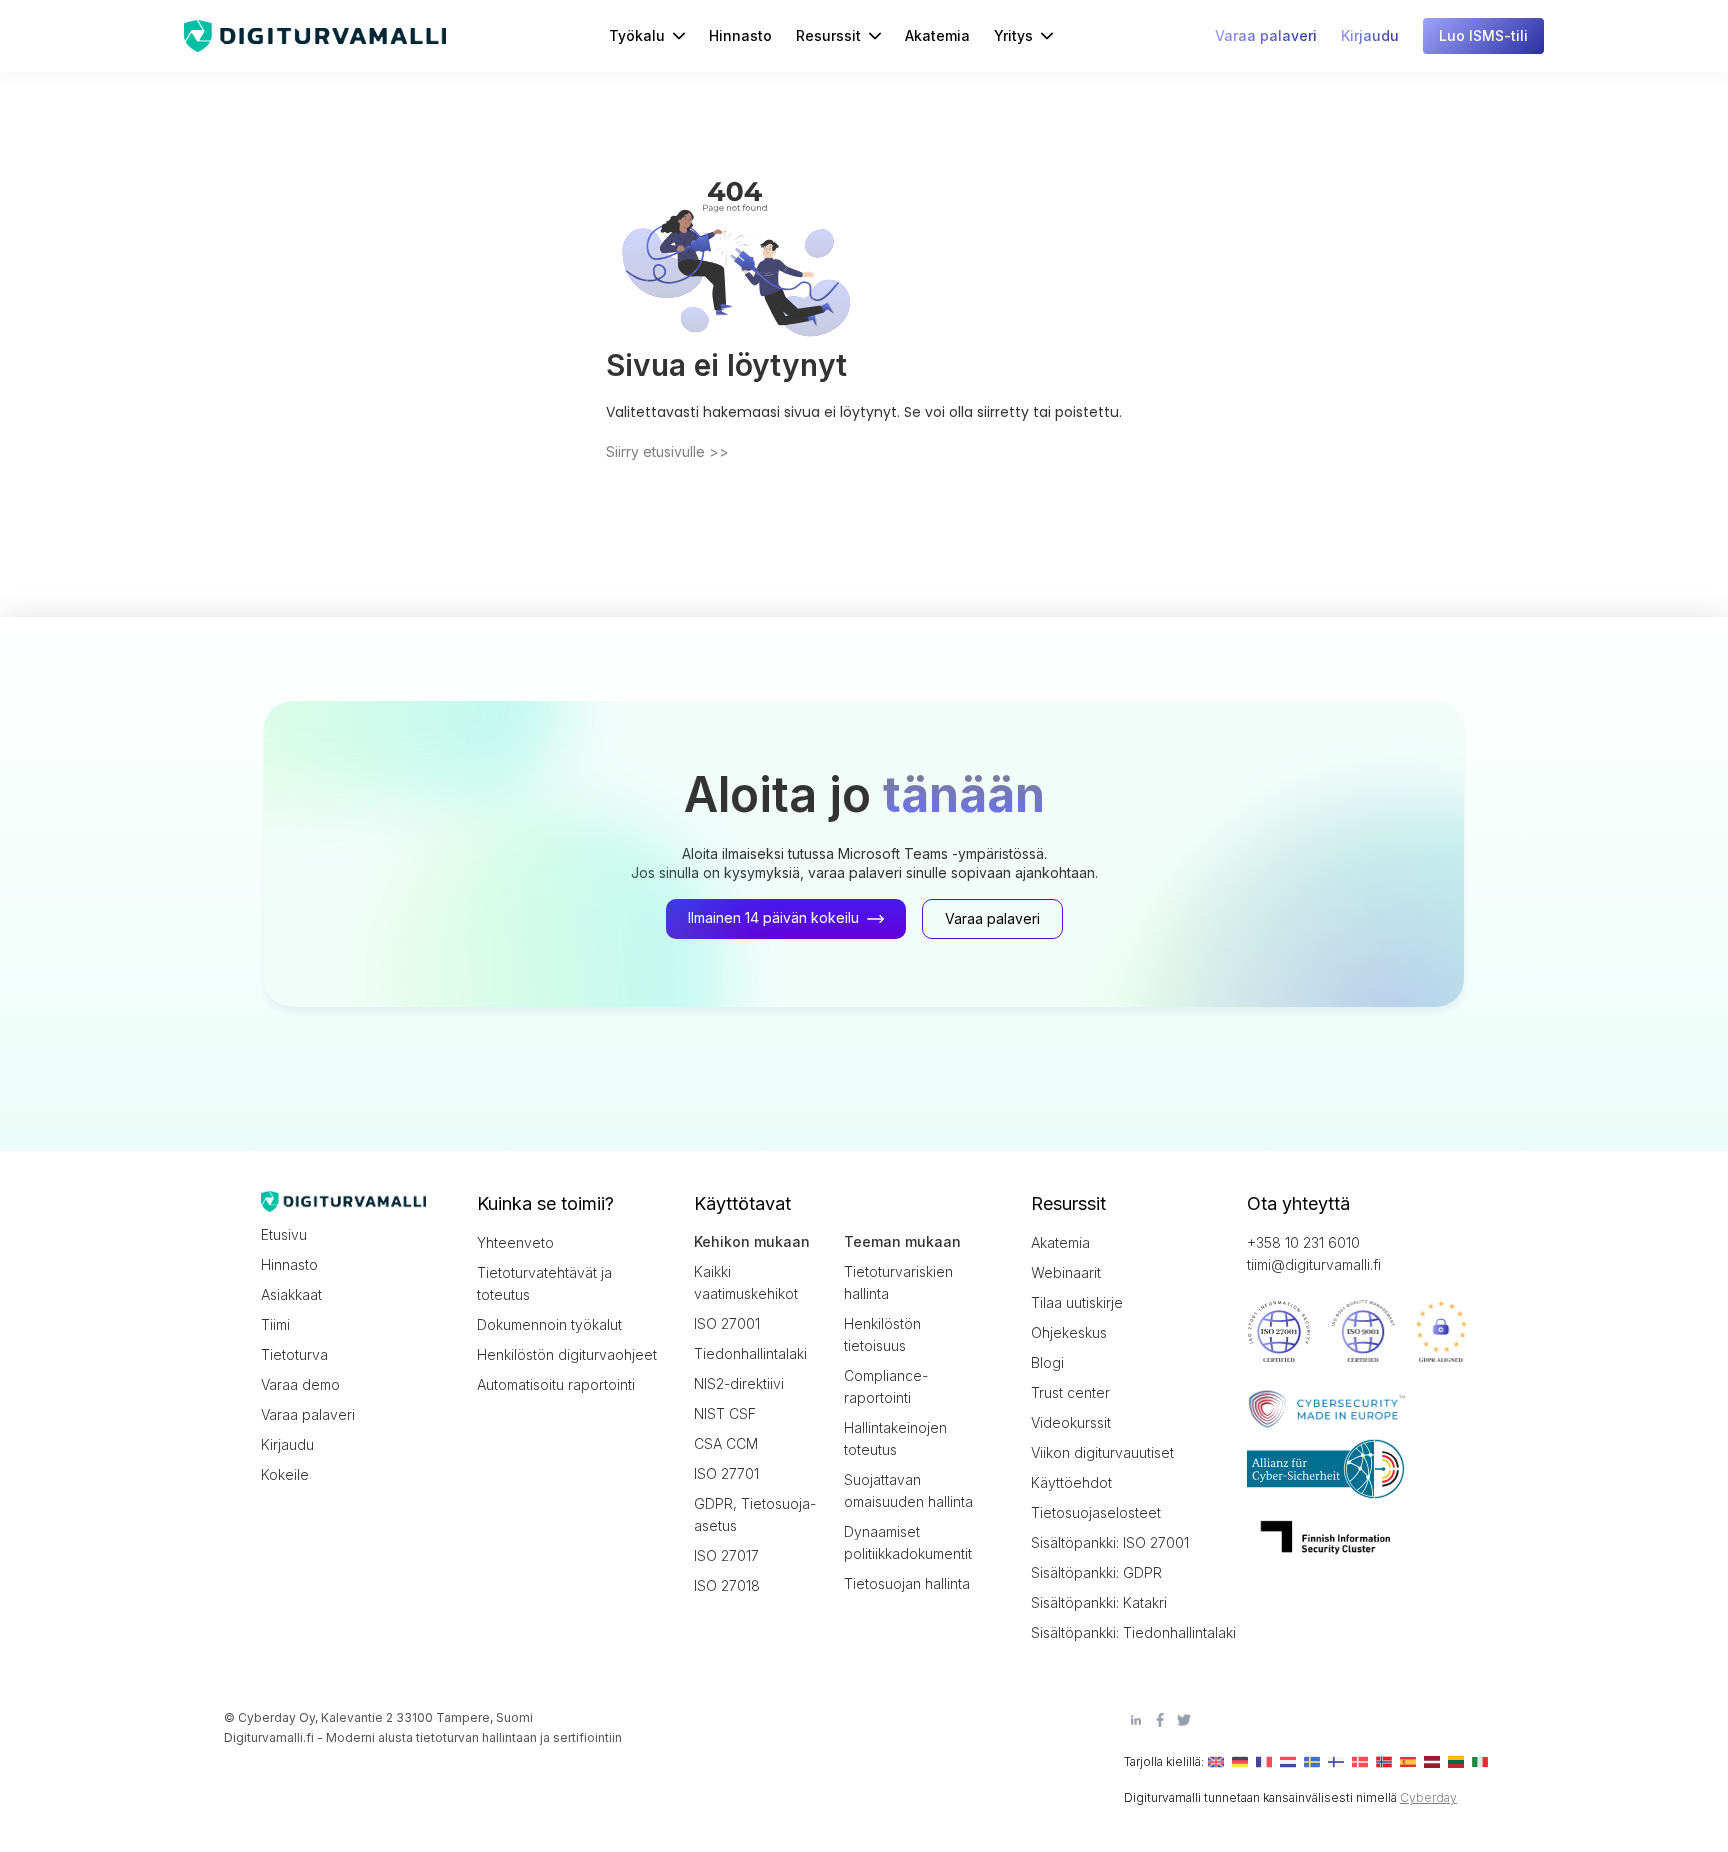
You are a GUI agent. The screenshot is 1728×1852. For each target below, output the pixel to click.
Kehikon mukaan (752, 1241)
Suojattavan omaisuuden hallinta (908, 1490)
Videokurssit (1071, 1422)
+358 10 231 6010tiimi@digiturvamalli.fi (1314, 1253)
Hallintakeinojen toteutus (895, 1438)
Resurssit (828, 35)
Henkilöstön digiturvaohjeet (567, 1354)
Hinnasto (740, 35)
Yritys (1013, 35)
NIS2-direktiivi (739, 1383)
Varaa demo (300, 1384)
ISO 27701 (726, 1473)
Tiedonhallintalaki (750, 1353)
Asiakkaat (291, 1294)
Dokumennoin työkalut (549, 1324)
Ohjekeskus (1069, 1332)
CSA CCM (726, 1443)
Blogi (1047, 1362)
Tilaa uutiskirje (1077, 1302)
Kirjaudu (287, 1444)
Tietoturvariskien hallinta (898, 1282)
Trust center (1070, 1392)
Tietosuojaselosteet (1096, 1512)
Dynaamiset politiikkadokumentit (908, 1542)
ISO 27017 (726, 1555)
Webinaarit (1066, 1272)
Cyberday (1428, 1797)
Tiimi (275, 1324)
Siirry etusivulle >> (667, 451)
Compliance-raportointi (886, 1386)
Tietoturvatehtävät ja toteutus (544, 1283)
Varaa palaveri (308, 1414)
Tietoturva (294, 1354)
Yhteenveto (515, 1242)
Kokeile (285, 1474)
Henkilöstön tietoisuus (882, 1334)
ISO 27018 (727, 1585)
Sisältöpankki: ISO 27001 (1110, 1542)
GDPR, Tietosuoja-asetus (755, 1514)
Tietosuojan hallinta (907, 1583)
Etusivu (284, 1234)
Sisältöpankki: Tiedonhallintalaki (1121, 1632)
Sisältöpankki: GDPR (1096, 1572)
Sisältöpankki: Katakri (1099, 1602)
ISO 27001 (727, 1323)
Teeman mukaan (902, 1241)
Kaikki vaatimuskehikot (746, 1282)
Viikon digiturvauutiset (1102, 1452)
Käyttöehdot (1071, 1482)
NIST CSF (725, 1413)
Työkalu (637, 35)
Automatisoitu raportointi (556, 1384)
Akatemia (937, 35)
